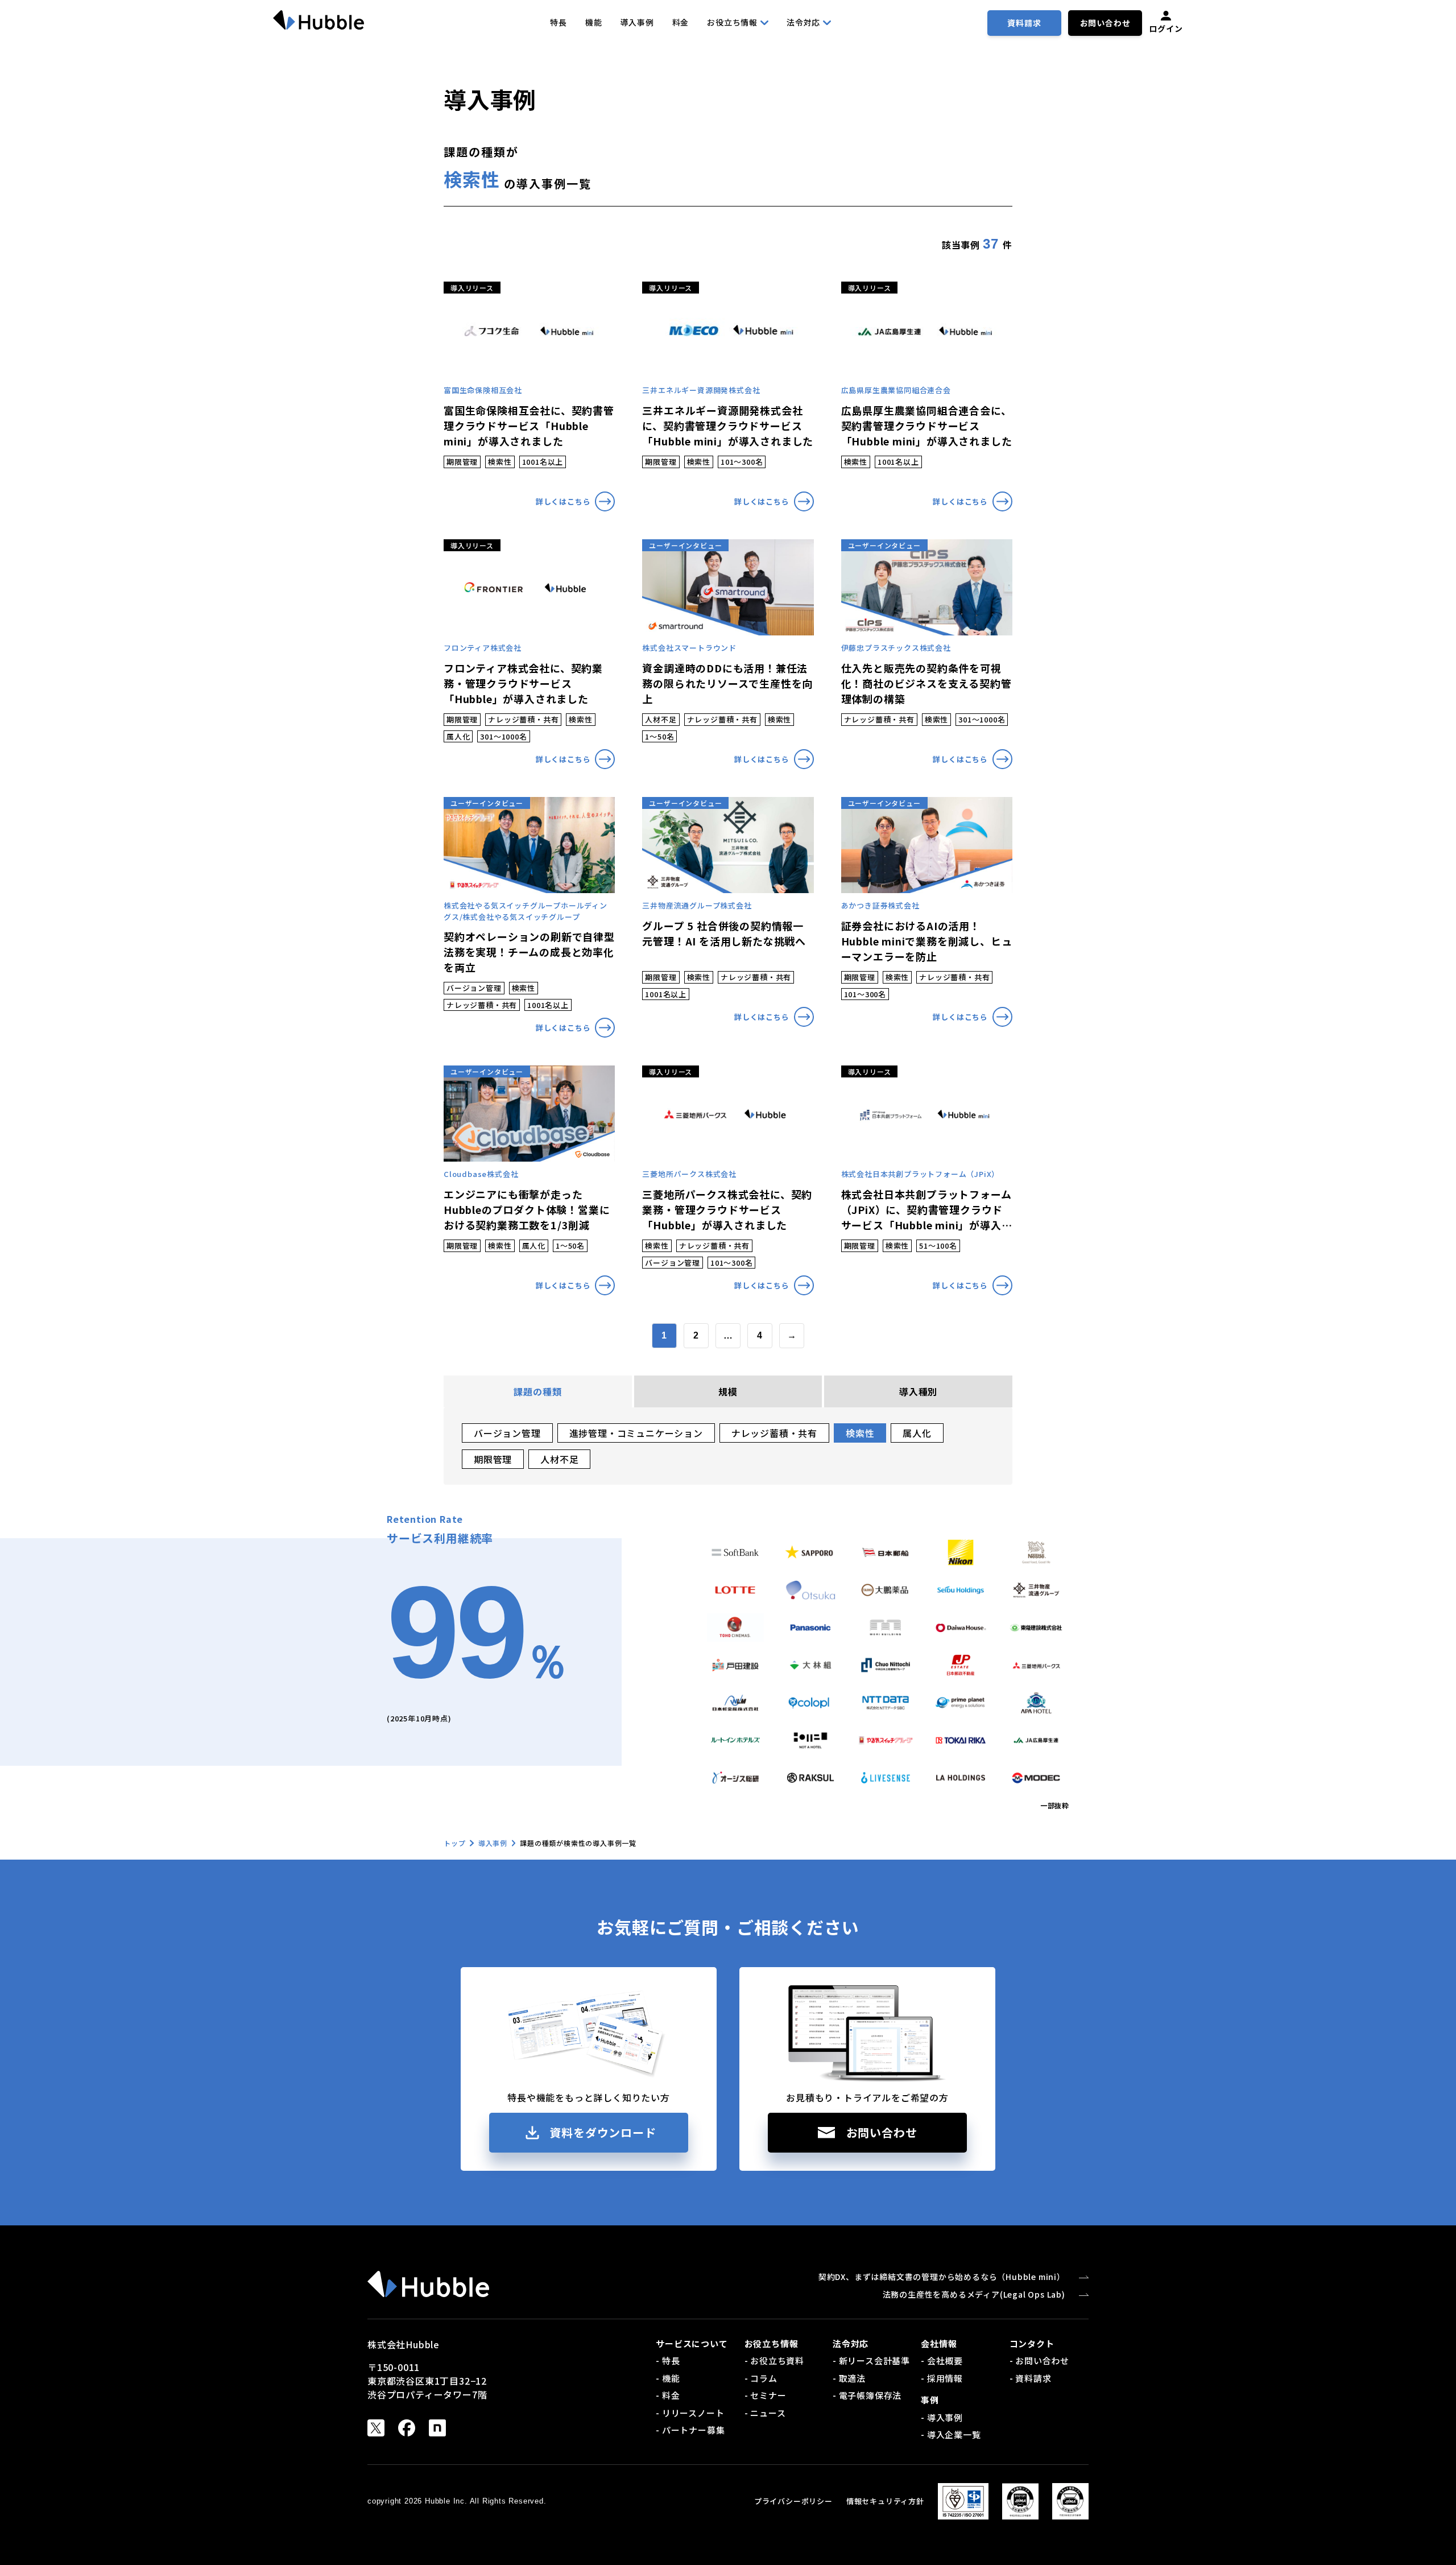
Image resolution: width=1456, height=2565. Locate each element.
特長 (559, 22)
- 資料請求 (1031, 2378)
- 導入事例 (942, 2417)
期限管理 (493, 1459)
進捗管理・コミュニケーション (636, 1433)
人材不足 (559, 1459)
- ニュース (765, 2413)
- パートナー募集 (690, 2430)
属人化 (917, 1433)
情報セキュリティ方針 (885, 2501)
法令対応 (803, 22)
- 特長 (668, 2360)
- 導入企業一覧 (951, 2434)
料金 (681, 22)
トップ (454, 1843)
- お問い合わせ (1039, 2360)
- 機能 (668, 2378)
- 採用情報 (942, 2378)
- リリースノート (690, 2413)
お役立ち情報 (732, 22)
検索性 (860, 1433)
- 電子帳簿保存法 (867, 2395)
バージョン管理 (507, 1433)
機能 (594, 22)
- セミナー (766, 2395)
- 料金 (668, 2395)
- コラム (761, 2378)
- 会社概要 (942, 2360)
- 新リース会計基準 (871, 2360)
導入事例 (637, 22)
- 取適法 (849, 2378)
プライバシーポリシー (793, 2501)
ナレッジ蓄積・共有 (774, 1433)
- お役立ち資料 (774, 2360)
